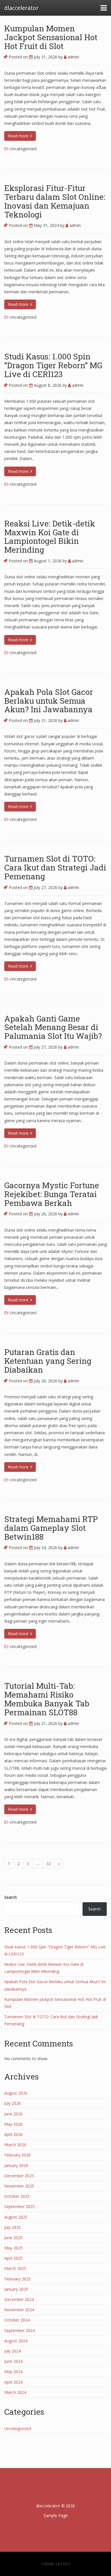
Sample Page (56, 2515)
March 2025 (15, 2268)
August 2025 (16, 2217)
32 (49, 1864)
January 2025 (16, 2289)
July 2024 (13, 2351)
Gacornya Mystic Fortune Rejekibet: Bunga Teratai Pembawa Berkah (52, 1194)
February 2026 (18, 2155)
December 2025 (19, 2176)
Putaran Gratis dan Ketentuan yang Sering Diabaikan (48, 1361)
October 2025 (17, 2196)
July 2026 (13, 2103)
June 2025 (13, 2238)
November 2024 (19, 2310)
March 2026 (15, 2145)
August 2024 (16, 2341)
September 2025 (19, 2206)
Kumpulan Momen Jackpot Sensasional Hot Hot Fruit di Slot (51, 37)
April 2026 (13, 2134)
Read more (19, 136)
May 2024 (13, 2371)
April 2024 (13, 2382)
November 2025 (19, 2186)
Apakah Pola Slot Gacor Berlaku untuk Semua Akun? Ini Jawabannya (49, 701)
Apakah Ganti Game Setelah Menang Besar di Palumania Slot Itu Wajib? (53, 1027)
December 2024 (19, 2299)
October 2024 (17, 2320)
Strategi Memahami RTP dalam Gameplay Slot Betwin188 (51, 1528)
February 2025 (18, 2279)
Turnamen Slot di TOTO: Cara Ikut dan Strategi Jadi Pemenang (55, 867)
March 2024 (15, 2392)
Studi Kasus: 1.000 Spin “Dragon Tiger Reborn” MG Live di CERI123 (53, 365)
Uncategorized (23, 149)
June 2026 (13, 2114)
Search (11, 1897)
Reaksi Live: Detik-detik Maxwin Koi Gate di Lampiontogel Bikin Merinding (50, 537)
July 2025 (13, 2227)
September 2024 (19, 2330)
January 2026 (16, 2165)
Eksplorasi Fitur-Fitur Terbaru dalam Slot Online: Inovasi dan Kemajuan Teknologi (55, 201)
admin (73, 57)
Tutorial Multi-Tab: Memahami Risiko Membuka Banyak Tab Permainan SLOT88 (47, 1699)
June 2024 (13, 2361)
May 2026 (13, 2124)
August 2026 (16, 2093)
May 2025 (13, 2248)
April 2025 (13, 2258)
